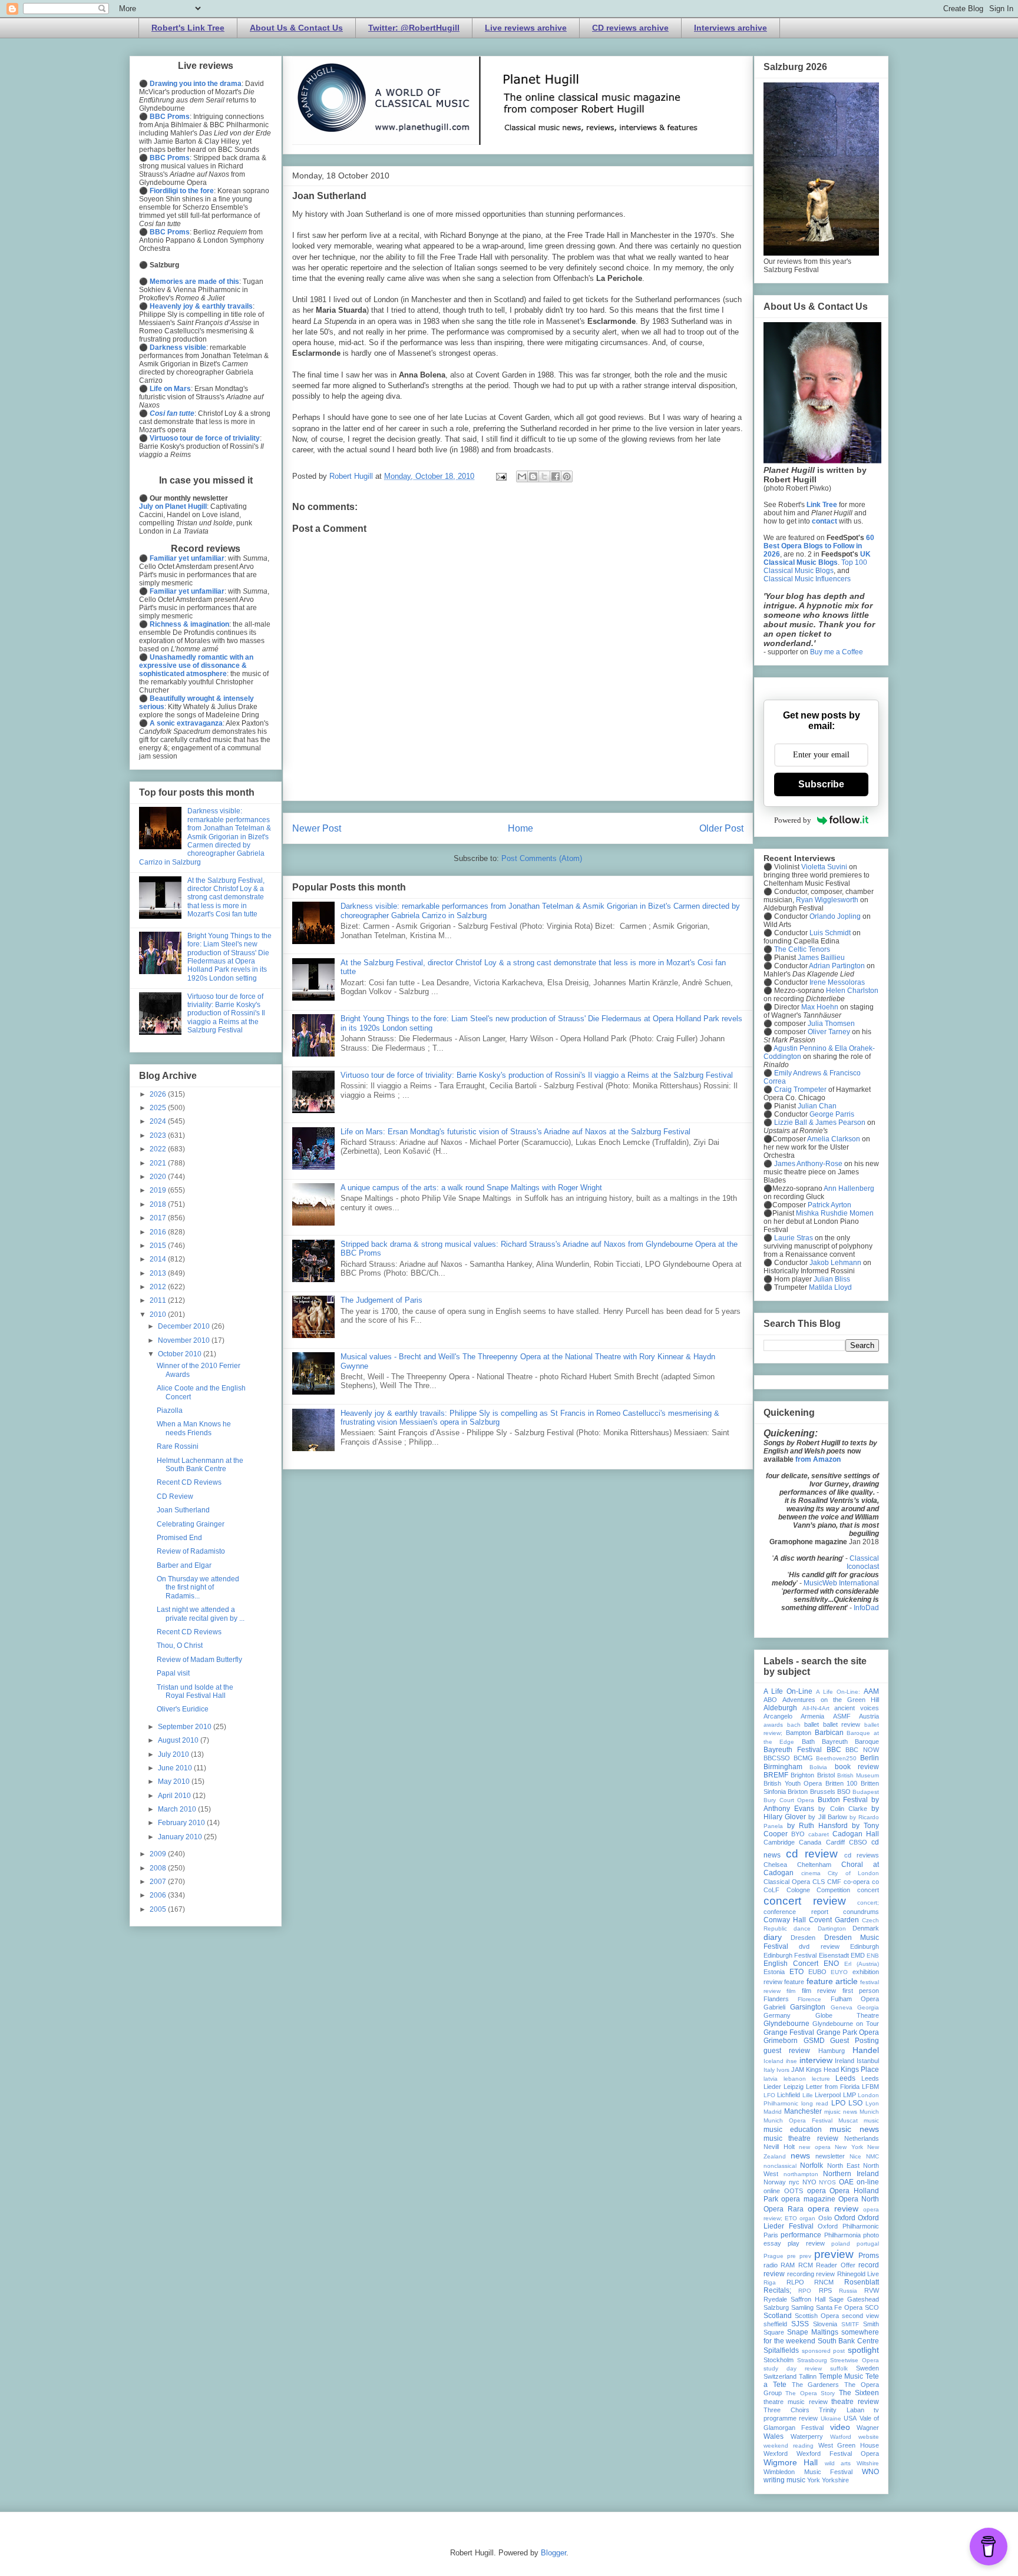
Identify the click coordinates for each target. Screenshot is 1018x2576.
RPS (825, 2290)
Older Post (721, 828)
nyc (794, 2182)
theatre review (855, 2402)
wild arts (838, 2463)
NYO (809, 2182)
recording (801, 2274)
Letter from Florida (833, 2087)
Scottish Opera (817, 2316)
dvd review (819, 1946)
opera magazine (808, 2199)
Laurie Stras (793, 1238)
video (840, 2427)
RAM (788, 2265)
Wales (774, 2436)
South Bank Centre (848, 2341)
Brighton (802, 1775)
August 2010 (179, 1740)
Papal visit (173, 1673)
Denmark (866, 1928)
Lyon (872, 2103)
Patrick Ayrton (829, 1205)
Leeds (845, 2078)
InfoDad (866, 1608)
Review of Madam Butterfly (199, 1660)
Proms (869, 2256)
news (800, 2156)
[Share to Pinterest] (567, 476)
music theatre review (801, 2138)
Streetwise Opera (855, 2360)
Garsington (808, 2007)
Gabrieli (774, 2007)
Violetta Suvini (824, 867)
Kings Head (822, 2070)
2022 (159, 1149)
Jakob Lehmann (835, 1263)
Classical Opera (787, 1882)
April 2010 (175, 1796)
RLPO (795, 2282)
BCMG (803, 1758)
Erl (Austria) (862, 1964)
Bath (808, 1741)
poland (841, 2244)
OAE (846, 2182)
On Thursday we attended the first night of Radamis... (198, 1587)
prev (805, 2256)
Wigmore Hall (791, 2462)
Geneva (842, 2007)
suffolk (839, 2368)
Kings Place (860, 2070)
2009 (159, 1854)
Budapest (866, 1792)
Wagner (868, 2428)
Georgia (868, 2007)
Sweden (867, 2368)
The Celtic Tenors (802, 949)
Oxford (845, 2218)
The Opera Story (810, 2393)
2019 (159, 1190)
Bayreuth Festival (793, 1750)
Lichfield (789, 2095)
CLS (819, 1882)
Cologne (798, 1890)
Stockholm (779, 2360)
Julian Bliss (832, 1279)
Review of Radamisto (191, 1551)
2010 (159, 1315)
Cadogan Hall (856, 1834)
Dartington (832, 1928)
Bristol (826, 1775)
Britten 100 (842, 1783)
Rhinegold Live (858, 2274)
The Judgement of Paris (381, 1300)
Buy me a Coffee (837, 652)
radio (771, 2265)
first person (861, 1991)
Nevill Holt (779, 2147)
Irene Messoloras (837, 982)
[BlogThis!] (533, 476)
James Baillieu (821, 958)
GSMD (814, 2041)
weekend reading (789, 2446)
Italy (769, 2070)
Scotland (778, 2316)
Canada (810, 1842)
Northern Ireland (851, 2174)
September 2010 (186, 1727)
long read (815, 2103)
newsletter (830, 2156)
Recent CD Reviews (189, 1482)
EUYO (839, 1972)
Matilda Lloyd (830, 1287)
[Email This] (522, 476)
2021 (159, 1163)
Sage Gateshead (854, 2299)
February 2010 (182, 1823)
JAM (798, 2070)
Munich (869, 2112)
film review (819, 1991)
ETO (796, 1972)
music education (793, 2130)
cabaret (819, 1834)
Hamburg (832, 2051)
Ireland (845, 2061)
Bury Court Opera (789, 1800)
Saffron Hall (808, 2299)
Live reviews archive (526, 28)
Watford (841, 2437)
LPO (838, 2103)
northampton (801, 2174)
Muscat (848, 2120)
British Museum (858, 1775)
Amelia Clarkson (834, 1139)
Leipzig (794, 2087)
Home (520, 828)
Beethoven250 (836, 1758)
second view (860, 2316)
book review (857, 1767)
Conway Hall (785, 1920)
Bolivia (818, 1767)
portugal (868, 2244)
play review (806, 2243)
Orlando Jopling (835, 916)
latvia (771, 2079)
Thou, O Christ (180, 1645)
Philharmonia (842, 2235)
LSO (855, 2103)
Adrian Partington (837, 966)
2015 (159, 1246)
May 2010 (175, 1782)
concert (868, 1890)
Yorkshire (835, 2480)
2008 (159, 1868)
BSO (844, 1792)
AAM (871, 1691)
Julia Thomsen (831, 1024)
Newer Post (317, 828)
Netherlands (862, 2138)
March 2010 (178, 1809)
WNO (870, 2472)
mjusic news (841, 2112)
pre (791, 2256)
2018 (159, 1204)
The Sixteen (859, 2393)
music (871, 2120)
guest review (787, 2051)
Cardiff (835, 1842)
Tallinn (808, 2376)
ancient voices (857, 1708)
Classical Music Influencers (807, 579)
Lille (808, 2095)
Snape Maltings (813, 2332)
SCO (872, 2307)
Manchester (803, 2111)
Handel (866, 2050)
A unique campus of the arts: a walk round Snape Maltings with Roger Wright (471, 1188)
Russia (848, 2291)
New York (849, 2147)
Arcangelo (778, 1716)
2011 (159, 1300)
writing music (784, 2480)
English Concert (791, 1964)
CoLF (771, 1890)
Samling (802, 2307)
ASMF (842, 1716)
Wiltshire (868, 2463)
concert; (868, 1903)
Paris (771, 2235)
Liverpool (828, 2095)
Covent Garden (834, 1920)
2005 (159, 1909)
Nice (855, 2156)
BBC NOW (862, 1750)
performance (801, 2235)
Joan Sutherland (183, 1510)
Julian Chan (817, 1106)
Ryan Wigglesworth (827, 900)
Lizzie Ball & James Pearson (820, 1123)
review (825, 2274)
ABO (770, 1700)
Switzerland (780, 2376)
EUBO (817, 1972)
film (791, 1991)
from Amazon (818, 1459)
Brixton (798, 1792)
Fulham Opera (855, 1999)
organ (807, 2218)
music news (854, 2129)
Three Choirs (786, 2410)
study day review (793, 2368)
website (869, 2437)
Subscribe (821, 784)
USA (850, 2418)
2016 (159, 1232)
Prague (774, 2256)
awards (773, 1725)
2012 (159, 1287)
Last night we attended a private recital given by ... (201, 1614)
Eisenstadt (834, 1955)
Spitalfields (781, 2350)
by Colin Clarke (842, 1809)
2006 (159, 1895)
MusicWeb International (841, 1583)
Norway (775, 2182)
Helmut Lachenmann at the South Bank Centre (200, 1465)
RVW (872, 2290)
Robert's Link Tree (188, 28)
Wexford (776, 2454)
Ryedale (775, 2299)
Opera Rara (784, 2209)
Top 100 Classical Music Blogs (815, 567)
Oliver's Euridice (183, 1709)
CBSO (858, 1842)
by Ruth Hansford (817, 1826)
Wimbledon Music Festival (808, 2472)
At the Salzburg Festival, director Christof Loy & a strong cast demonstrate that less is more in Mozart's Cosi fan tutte (226, 898)
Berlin (870, 1758)
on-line (868, 2182)
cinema (811, 1873)
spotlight (863, 2350)
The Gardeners (816, 2385)
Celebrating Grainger (191, 1524)
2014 (159, 1259)
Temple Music (841, 2376)
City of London (853, 1873)
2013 (159, 1273)
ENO (831, 1964)
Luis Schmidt (830, 933)
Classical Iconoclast (863, 1562)
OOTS (794, 2191)
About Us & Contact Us (296, 28)
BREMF (776, 1775)
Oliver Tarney (829, 1032)
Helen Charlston (852, 991)
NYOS (827, 2182)
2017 (159, 1218)
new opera (815, 2147)
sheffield (775, 2324)
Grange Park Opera (848, 2032)
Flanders (776, 1999)
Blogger (553, 2553)
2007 (159, 1882)
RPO (805, 2291)
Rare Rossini (178, 1446)
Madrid (773, 2112)
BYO (798, 1834)
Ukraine (831, 2418)
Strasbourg (812, 2360)
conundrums (861, 1912)
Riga (770, 2282)
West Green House (849, 2445)
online (772, 2191)
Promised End (179, 1538)
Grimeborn (781, 2041)
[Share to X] (544, 476)
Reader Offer (835, 2265)
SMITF (850, 2324)
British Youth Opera (793, 1783)
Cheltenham (814, 1865)
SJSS (800, 2324)
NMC (872, 2156)
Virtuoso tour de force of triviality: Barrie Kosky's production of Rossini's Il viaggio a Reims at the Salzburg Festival (537, 1075)
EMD (858, 1955)
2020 (159, 1177)
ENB (873, 1956)
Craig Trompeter (800, 1090)
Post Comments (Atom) (542, 858)
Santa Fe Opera (839, 2307)
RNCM (824, 2282)
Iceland (774, 2061)
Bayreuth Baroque (850, 1741)
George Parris (832, 1114)
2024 (159, 1121)
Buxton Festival (843, 1800)
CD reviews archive (630, 28)
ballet (812, 1724)
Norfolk (812, 2166)
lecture (821, 2079)
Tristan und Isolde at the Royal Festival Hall (195, 1691)
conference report (796, 1912)
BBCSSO (777, 1758)
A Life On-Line (788, 1691)
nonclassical (780, 2166)
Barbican (829, 1733)
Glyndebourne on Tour (846, 2024)
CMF (834, 1882)
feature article (832, 1981)
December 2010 (185, 1326)
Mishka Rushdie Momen (835, 1213)
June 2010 (176, 1768)
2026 (159, 1094)
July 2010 (174, 1754)
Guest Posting (855, 2041)
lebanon (795, 2079)
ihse (791, 2061)
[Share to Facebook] (556, 476)
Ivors (783, 2070)
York (814, 2480)
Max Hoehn (820, 1007)
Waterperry (807, 2436)
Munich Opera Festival (798, 2120)
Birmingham (783, 1767)
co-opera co (861, 1882)
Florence (809, 1999)
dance (802, 1928)
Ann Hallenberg (849, 1188)
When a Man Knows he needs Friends (194, 1428)
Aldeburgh (780, 1708)
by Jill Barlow (827, 1817)
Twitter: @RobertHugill (414, 28)
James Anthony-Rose (808, 1164)
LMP (850, 2095)
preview (834, 2254)
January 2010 (181, 1837)
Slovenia (825, 2324)
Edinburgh (865, 1946)
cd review (812, 1854)
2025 (159, 1108)
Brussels (823, 1792)
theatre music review (796, 2402)
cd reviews (862, 1855)
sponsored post (824, 2351)
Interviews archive (731, 28)
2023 (159, 1135)
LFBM (870, 2087)
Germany (777, 2015)
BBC (834, 1750)
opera (817, 2191)
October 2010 (181, 1354)
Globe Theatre (847, 2015)
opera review (833, 2209)
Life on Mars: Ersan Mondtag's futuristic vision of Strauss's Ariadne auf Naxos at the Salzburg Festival (515, 1132)
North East (843, 2166)
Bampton (799, 1733)
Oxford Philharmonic (848, 2226)
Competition (833, 1890)
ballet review (842, 1724)
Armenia (812, 1716)
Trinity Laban (842, 2410)
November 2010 (185, 1340)
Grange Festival (789, 2032)
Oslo (825, 2218)
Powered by (793, 820)
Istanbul (868, 2061)
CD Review (175, 1496)
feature (794, 1982)
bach (794, 1725)
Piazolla (170, 1410)
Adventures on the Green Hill (831, 1700)
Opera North (859, 2199)
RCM (806, 2265)
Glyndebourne (786, 2024)
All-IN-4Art (816, 1708)
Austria (869, 1716)
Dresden (803, 1938)
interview (816, 2060)
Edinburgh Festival (790, 1955)
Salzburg (776, 2307)
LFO (769, 2095)
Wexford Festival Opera (838, 2454)
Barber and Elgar (184, 1565)
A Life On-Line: (838, 1692)
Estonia (774, 1972)
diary (773, 1937)
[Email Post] (500, 476)
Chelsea (775, 1865)
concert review (805, 1901)
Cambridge (779, 1842)
